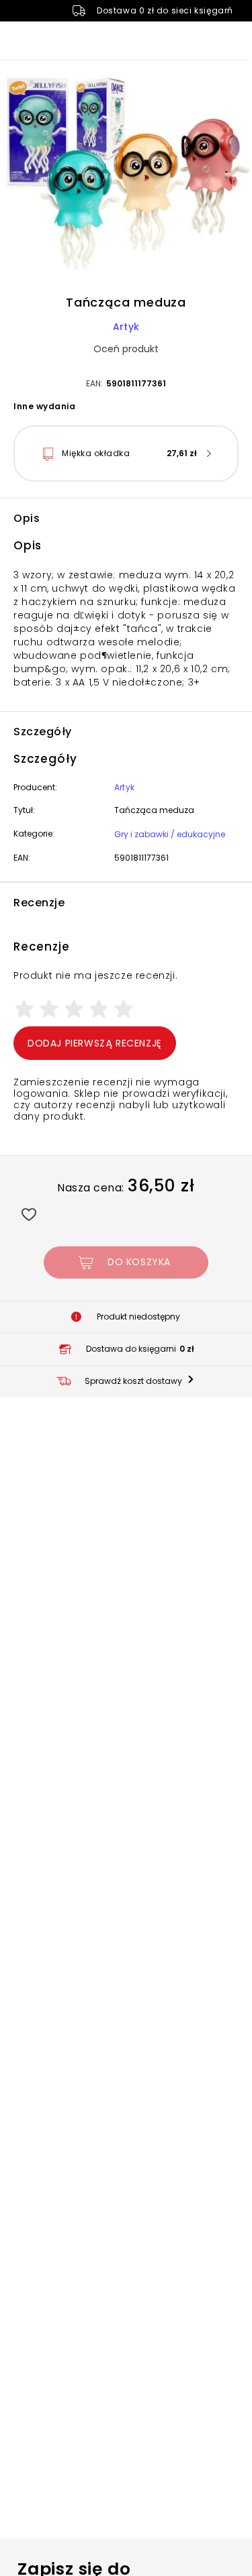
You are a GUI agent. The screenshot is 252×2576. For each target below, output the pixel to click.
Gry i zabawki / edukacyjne (170, 834)
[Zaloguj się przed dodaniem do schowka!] (29, 1214)
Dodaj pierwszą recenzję (95, 1043)
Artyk (126, 327)
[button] (126, 175)
